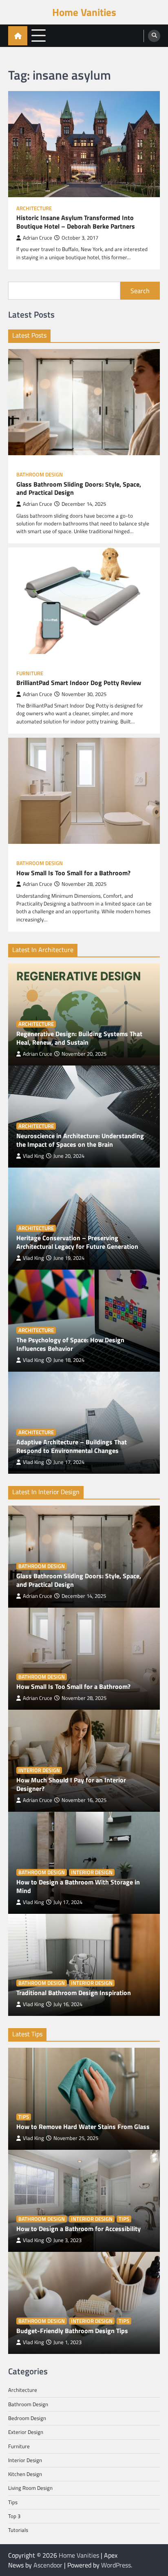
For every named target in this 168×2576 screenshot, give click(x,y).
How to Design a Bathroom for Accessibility (78, 2229)
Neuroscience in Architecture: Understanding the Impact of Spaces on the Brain (80, 1140)
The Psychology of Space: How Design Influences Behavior (70, 1344)
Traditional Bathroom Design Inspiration (74, 1993)
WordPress (116, 2565)
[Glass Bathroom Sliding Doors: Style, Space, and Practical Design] (84, 402)
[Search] (154, 36)
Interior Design (39, 1770)
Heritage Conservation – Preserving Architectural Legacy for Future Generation (77, 1242)
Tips (24, 2117)
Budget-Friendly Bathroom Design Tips (72, 2331)
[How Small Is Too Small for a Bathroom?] (84, 791)
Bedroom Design (27, 2418)
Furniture (30, 673)
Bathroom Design (40, 475)
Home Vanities (84, 12)
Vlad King (33, 1156)
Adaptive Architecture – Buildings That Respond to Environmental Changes (72, 1446)
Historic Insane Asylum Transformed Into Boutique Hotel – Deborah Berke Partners (76, 222)
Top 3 (14, 2516)
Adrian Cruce (38, 238)
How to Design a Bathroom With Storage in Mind (78, 1886)
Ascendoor (48, 2565)
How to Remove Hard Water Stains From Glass (83, 2127)
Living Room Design (30, 2488)
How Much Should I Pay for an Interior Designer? (71, 1784)
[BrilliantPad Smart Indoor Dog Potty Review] (84, 601)
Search (140, 291)
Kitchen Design (25, 2474)
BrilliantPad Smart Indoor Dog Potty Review (79, 683)
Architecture (34, 208)
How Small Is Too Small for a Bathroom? (73, 873)
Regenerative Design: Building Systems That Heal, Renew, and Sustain (79, 1038)
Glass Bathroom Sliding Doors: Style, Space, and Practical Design (79, 489)
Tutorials (18, 2530)
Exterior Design (26, 2432)
